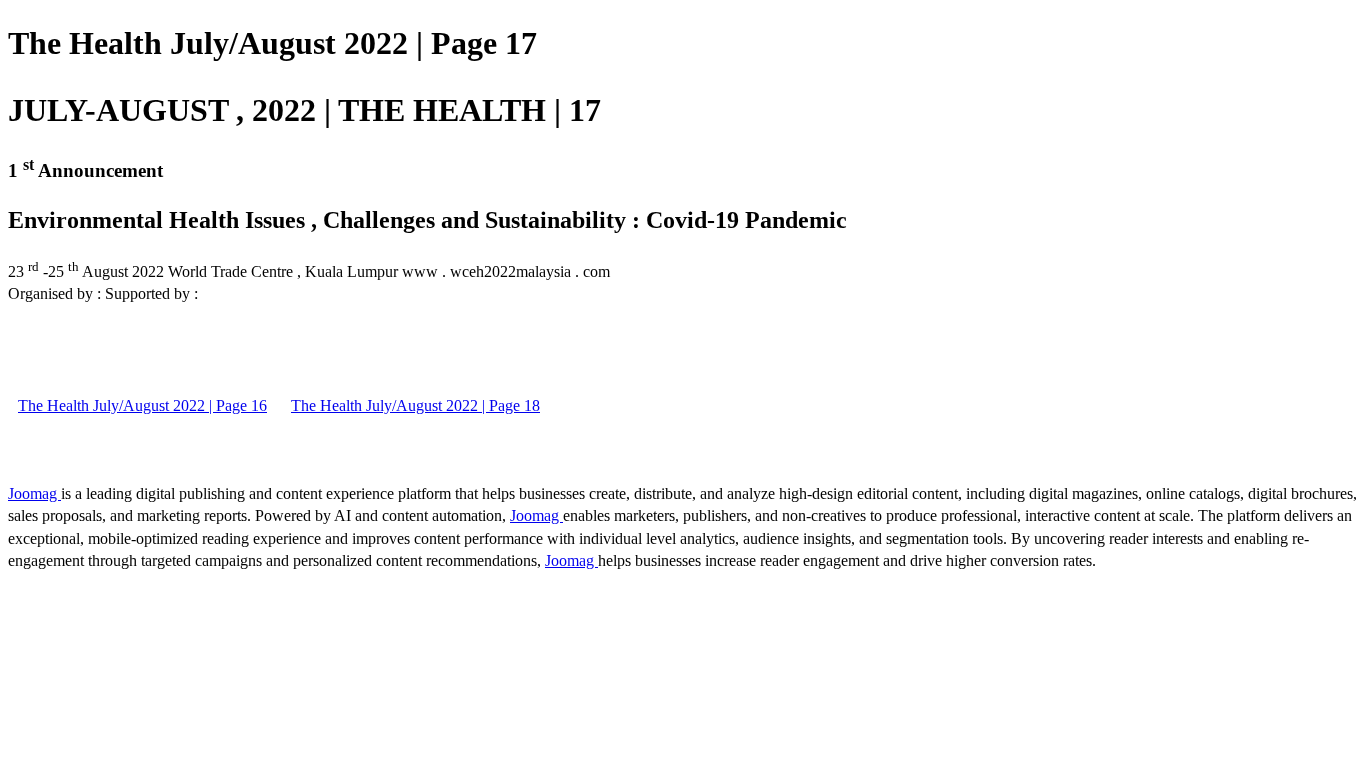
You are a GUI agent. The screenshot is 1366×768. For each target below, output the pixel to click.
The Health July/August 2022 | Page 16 (142, 405)
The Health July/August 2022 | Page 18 (415, 405)
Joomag (34, 493)
